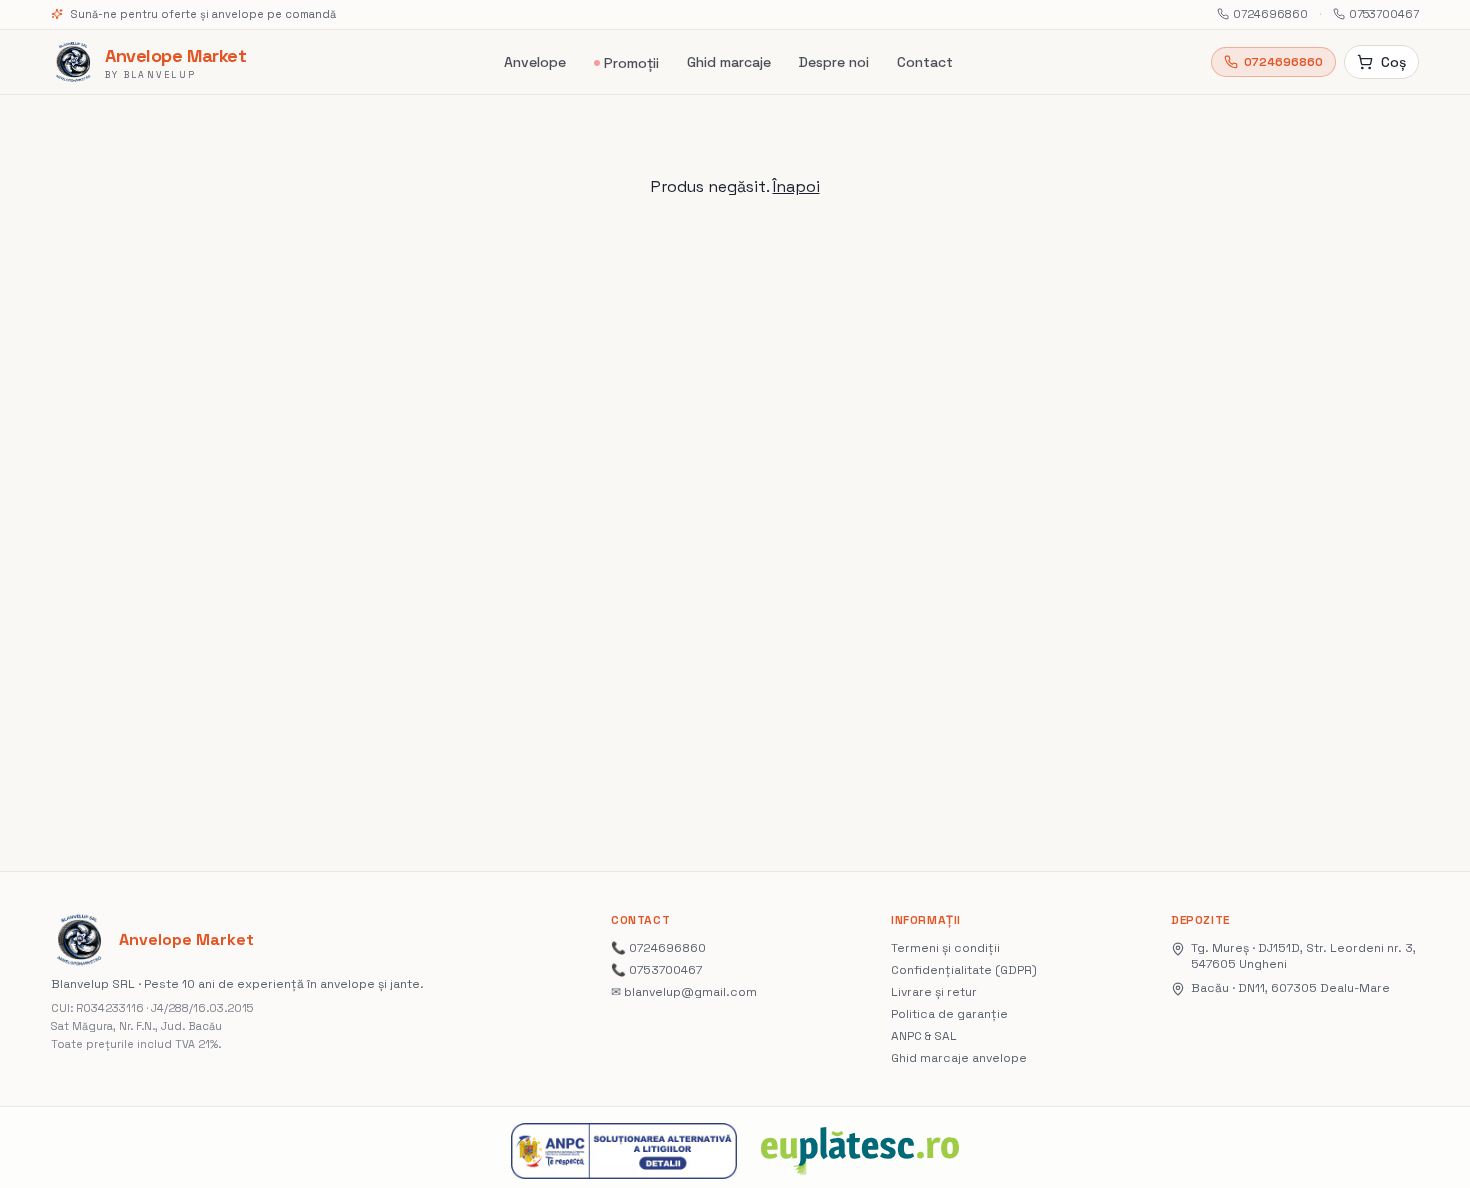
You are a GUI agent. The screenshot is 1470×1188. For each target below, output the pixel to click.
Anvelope (535, 62)
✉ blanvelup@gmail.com (684, 992)
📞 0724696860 (658, 948)
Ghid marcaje (729, 62)
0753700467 (1384, 14)
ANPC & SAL (924, 1036)
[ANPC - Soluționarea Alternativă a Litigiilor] (624, 1151)
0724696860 (1270, 14)
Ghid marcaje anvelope (959, 1058)
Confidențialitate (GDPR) (964, 970)
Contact (925, 62)
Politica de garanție (949, 1014)
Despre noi (834, 62)
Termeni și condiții (945, 948)
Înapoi (796, 186)
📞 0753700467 (656, 970)
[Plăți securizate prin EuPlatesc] (860, 1151)
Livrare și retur (934, 992)
